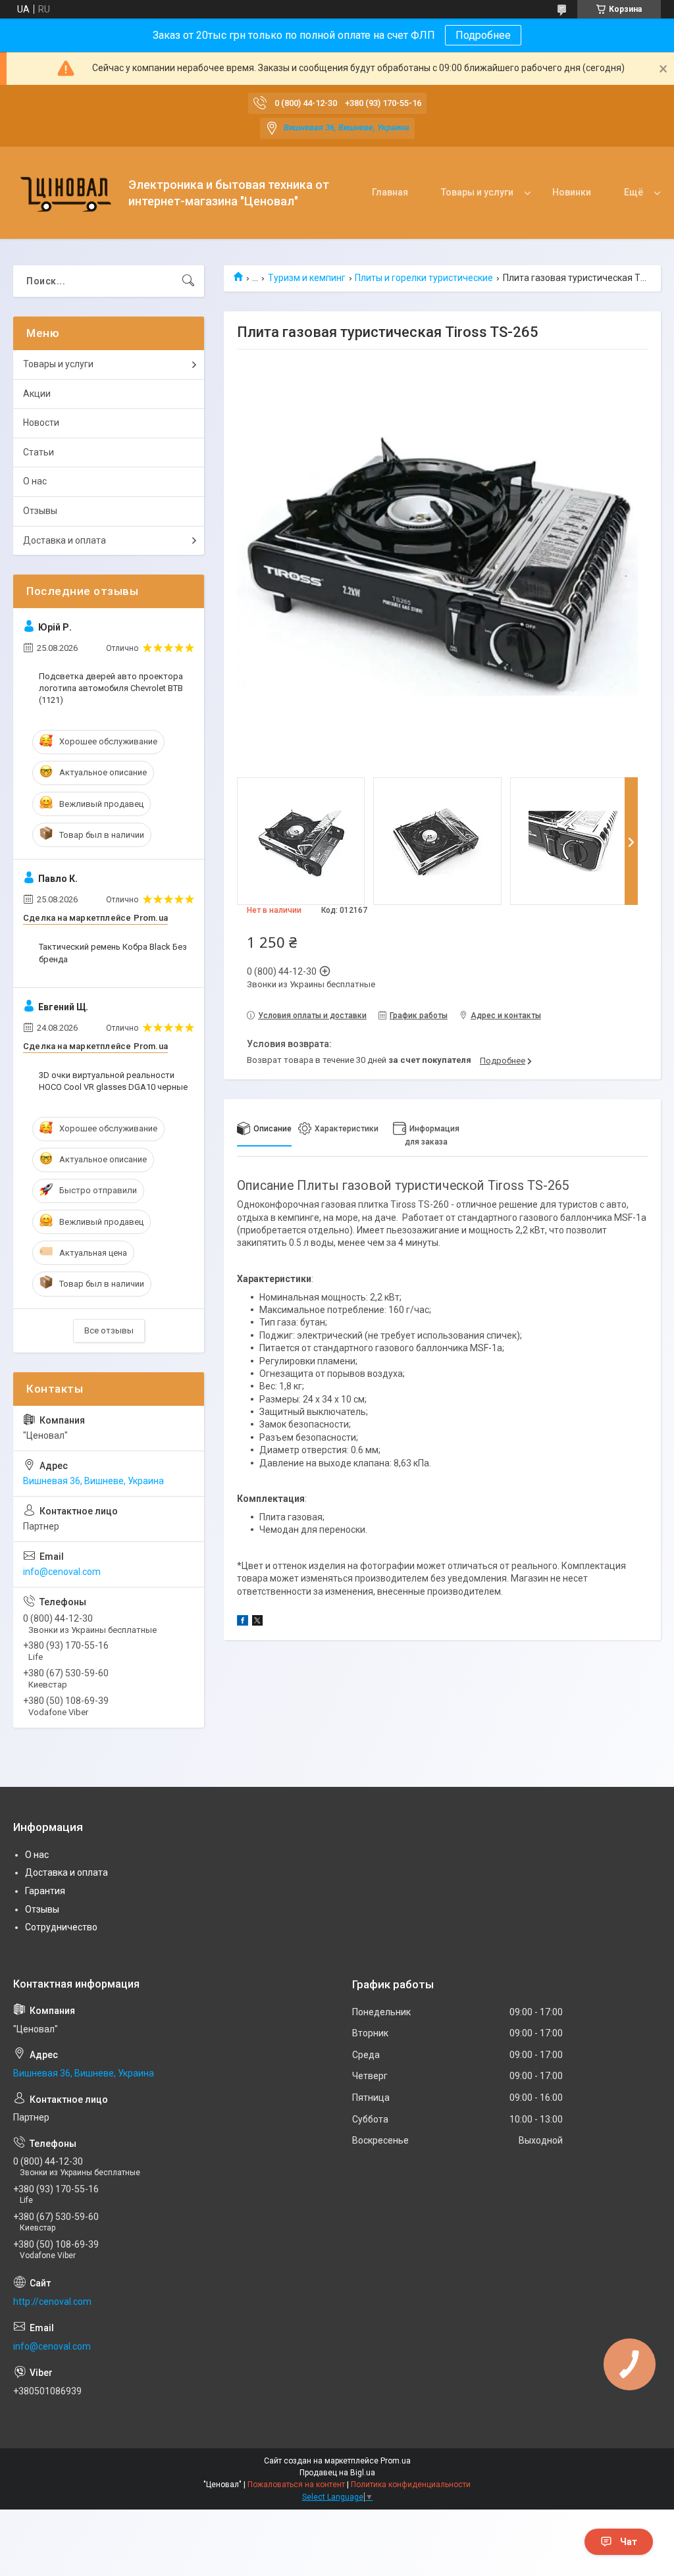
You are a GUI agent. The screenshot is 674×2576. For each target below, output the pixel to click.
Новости (41, 423)
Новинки (572, 192)
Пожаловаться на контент (296, 2485)
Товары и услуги (477, 192)
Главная (390, 192)
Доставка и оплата (65, 540)
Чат (629, 2542)
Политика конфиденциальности (411, 2485)
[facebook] (243, 1622)
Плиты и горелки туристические (424, 278)
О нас (35, 481)
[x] (257, 1622)
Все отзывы (109, 1330)
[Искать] (188, 281)
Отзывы (40, 511)
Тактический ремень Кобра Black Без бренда (113, 953)
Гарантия (45, 1891)
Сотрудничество (61, 1927)
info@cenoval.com (62, 1572)
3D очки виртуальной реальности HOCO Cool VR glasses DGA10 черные (113, 1081)
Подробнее (483, 35)
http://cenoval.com (52, 2302)
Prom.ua (396, 2461)
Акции (37, 394)
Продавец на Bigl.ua (337, 2473)
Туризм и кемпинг (307, 278)
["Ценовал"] (66, 193)
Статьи (39, 452)
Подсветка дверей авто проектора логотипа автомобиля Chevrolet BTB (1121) (111, 688)
